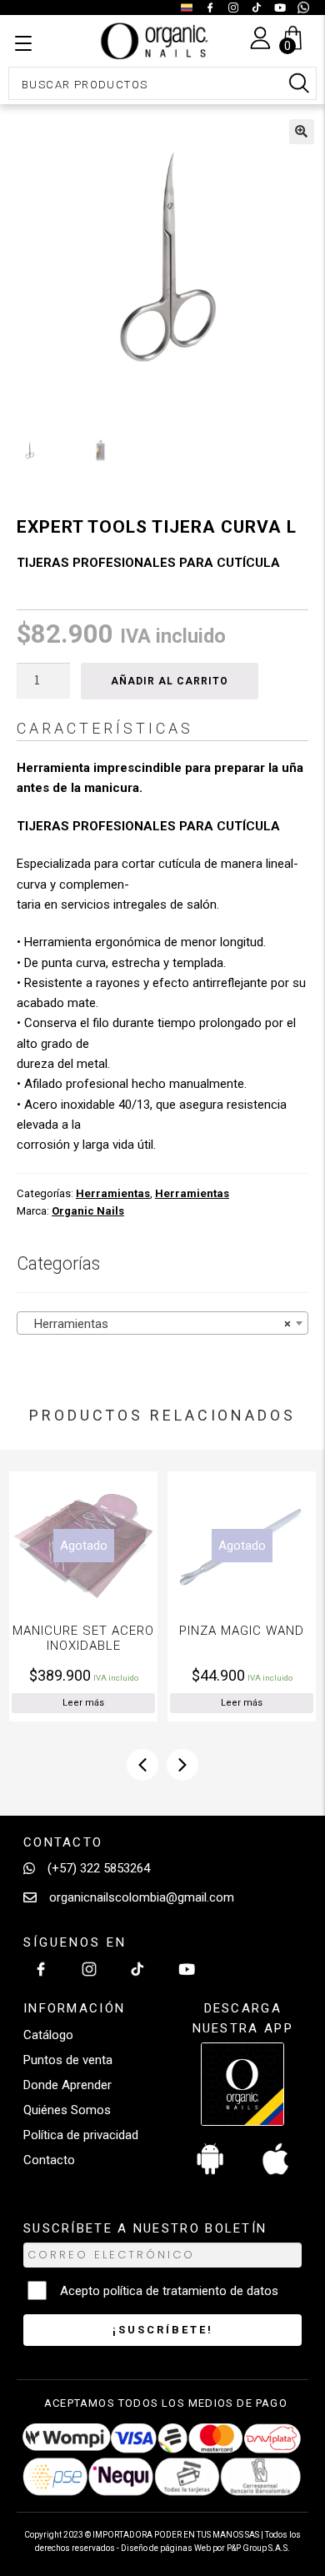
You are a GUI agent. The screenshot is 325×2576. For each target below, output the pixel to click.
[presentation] (142, 1765)
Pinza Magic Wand (172, 1631)
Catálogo (48, 2035)
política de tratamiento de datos (191, 2291)
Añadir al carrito (170, 681)
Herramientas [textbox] (157, 1324)
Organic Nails (88, 1211)
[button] (302, 132)
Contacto (49, 2160)
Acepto (169, 2291)
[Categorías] (23, 44)
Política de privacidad (81, 2135)
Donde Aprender (67, 2085)
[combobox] (162, 1323)
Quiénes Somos (67, 2110)
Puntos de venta (68, 2060)
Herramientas (113, 1193)
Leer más (172, 1703)
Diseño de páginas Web (167, 2548)
